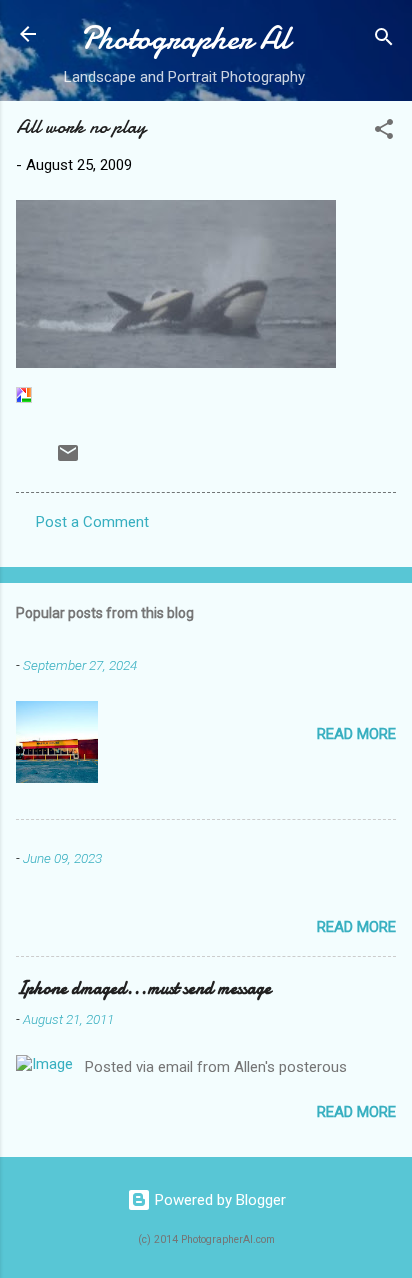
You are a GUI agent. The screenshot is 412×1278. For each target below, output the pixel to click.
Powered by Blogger (218, 1200)
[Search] (384, 40)
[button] (384, 132)
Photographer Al (185, 38)
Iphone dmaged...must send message (143, 988)
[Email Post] (68, 460)
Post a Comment (92, 522)
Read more (356, 734)
